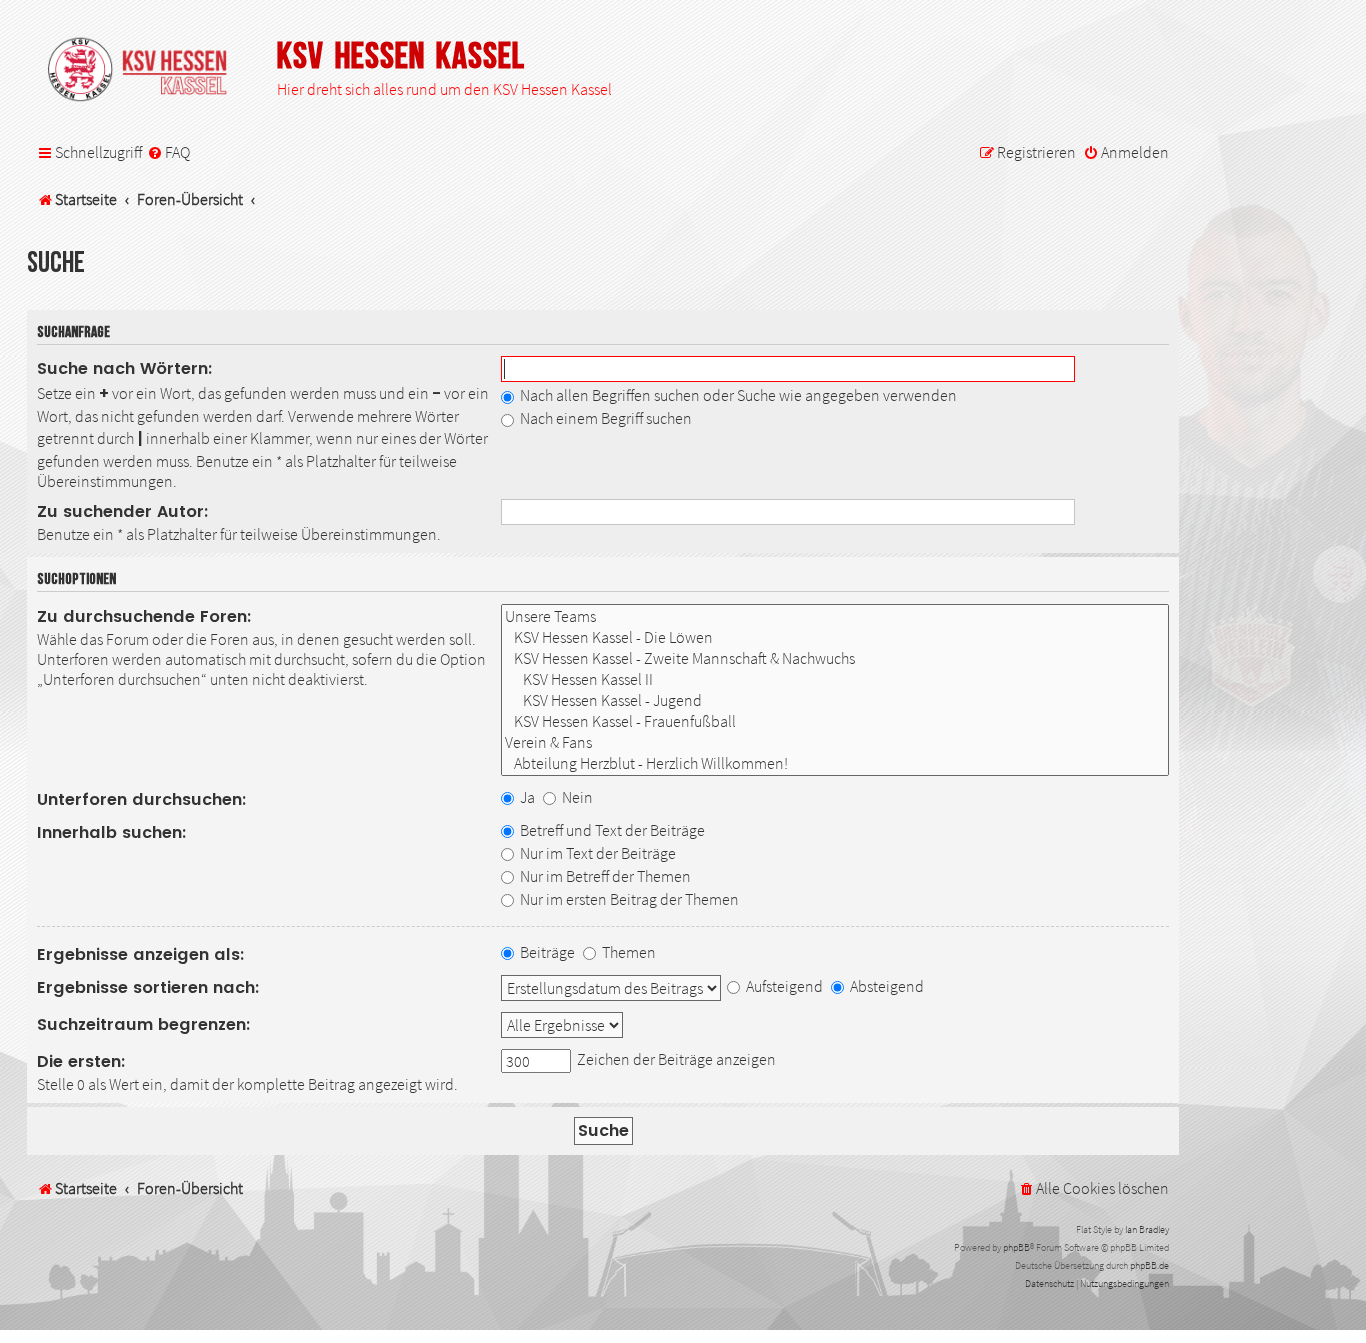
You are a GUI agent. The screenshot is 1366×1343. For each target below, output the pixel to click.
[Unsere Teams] (835, 616)
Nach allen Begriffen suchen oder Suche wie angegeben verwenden (737, 395)
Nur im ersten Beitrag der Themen (628, 899)
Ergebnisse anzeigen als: (141, 954)
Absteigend (885, 986)
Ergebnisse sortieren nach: (148, 987)
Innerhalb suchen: (112, 832)
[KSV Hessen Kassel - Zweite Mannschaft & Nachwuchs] (835, 658)
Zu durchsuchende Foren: (144, 616)
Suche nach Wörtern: (125, 368)
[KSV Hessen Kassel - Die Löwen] (835, 637)
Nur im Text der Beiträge (596, 853)
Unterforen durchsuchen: (142, 799)
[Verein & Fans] (835, 742)
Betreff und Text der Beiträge (611, 830)
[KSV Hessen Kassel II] (835, 679)
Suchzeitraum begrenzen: (144, 1024)
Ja (526, 797)
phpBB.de (1149, 1265)
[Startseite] (147, 71)
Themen (627, 952)
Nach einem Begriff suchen (604, 418)
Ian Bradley (1147, 1229)
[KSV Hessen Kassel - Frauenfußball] (835, 721)
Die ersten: (81, 1061)
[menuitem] (168, 153)
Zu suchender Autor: (123, 511)
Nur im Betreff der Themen (604, 876)
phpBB (1016, 1247)
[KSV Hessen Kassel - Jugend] (835, 700)
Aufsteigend (783, 986)
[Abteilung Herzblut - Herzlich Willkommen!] (835, 763)
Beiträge (546, 952)
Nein (576, 797)
